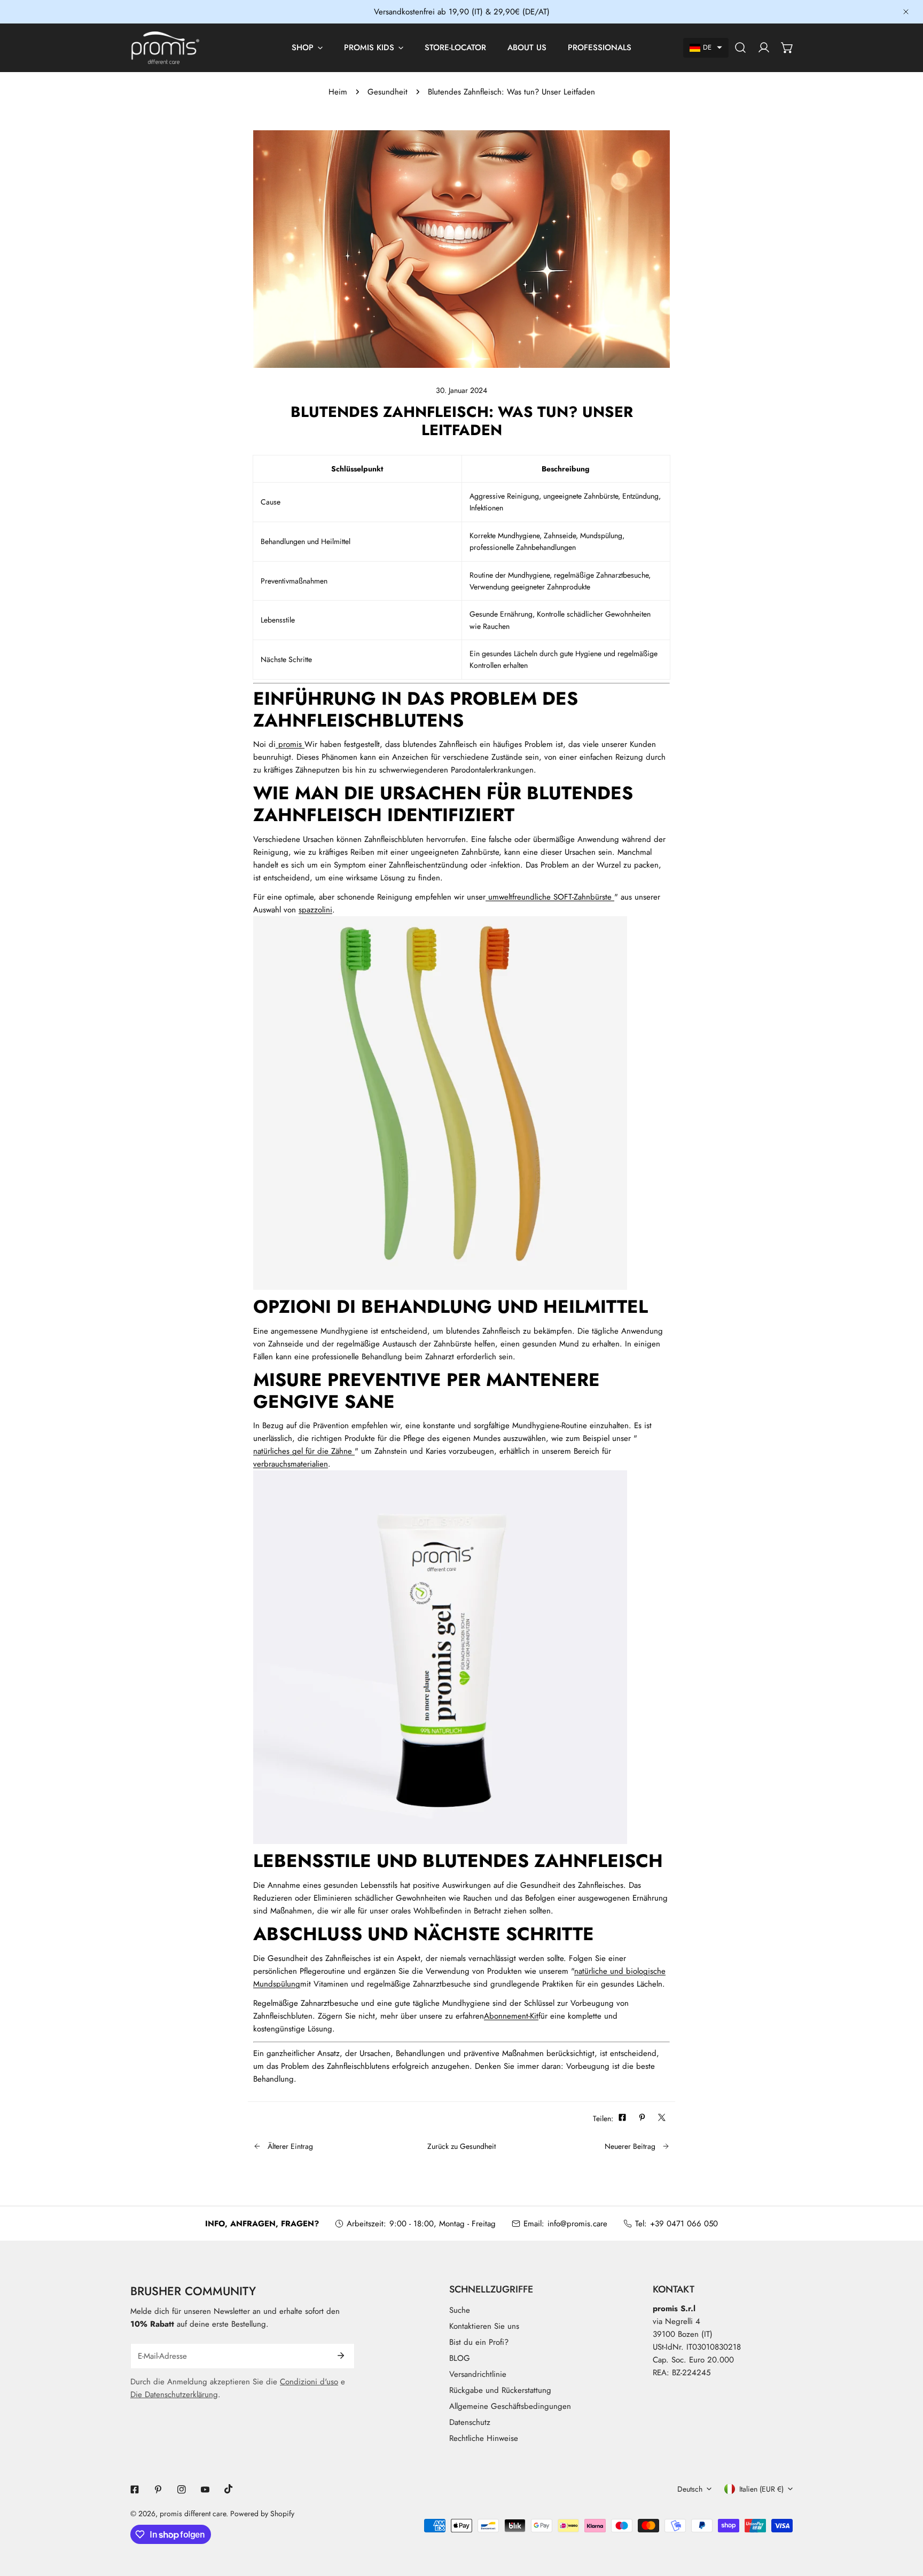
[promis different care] (165, 48)
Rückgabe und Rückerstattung (500, 2390)
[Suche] (740, 48)
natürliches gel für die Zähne (304, 1451)
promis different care (193, 2514)
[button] (706, 48)
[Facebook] (135, 2490)
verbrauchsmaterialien (291, 1464)
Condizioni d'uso (309, 2382)
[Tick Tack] (229, 2489)
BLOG (460, 2358)
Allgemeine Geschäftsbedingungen (510, 2406)
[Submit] (341, 2356)
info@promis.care (577, 2224)
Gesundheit (388, 92)
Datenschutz (470, 2422)
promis (290, 744)
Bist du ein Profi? (479, 2342)
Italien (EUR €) (761, 2489)
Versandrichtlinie (478, 2374)
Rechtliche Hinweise (484, 2438)
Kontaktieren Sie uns (484, 2326)
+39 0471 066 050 (684, 2224)
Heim (338, 92)
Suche (460, 2310)
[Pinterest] (158, 2490)
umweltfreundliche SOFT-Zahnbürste (550, 897)
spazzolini (315, 910)
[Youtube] (205, 2490)
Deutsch (690, 2489)
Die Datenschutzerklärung (174, 2394)
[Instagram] (182, 2490)
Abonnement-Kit (511, 2016)
